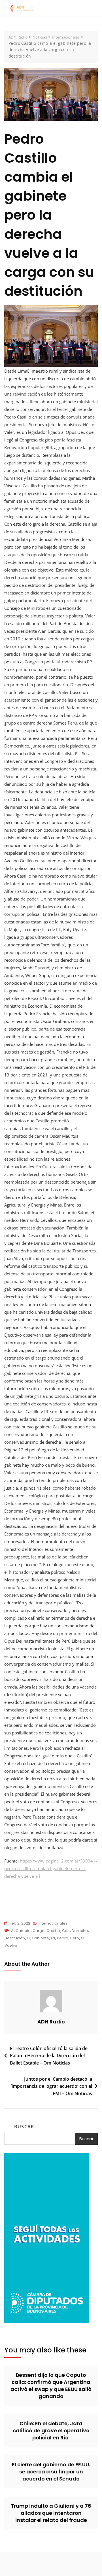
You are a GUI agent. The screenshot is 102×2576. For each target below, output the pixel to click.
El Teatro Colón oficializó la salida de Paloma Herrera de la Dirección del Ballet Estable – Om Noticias (49, 2056)
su (83, 1938)
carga (39, 1931)
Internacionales (53, 1923)
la (53, 1938)
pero (75, 1938)
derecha (80, 1931)
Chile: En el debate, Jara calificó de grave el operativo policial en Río (51, 2430)
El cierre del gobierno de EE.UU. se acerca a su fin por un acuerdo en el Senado (51, 2472)
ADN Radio (51, 2022)
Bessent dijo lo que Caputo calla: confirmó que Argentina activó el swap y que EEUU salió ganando (51, 2386)
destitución (15, 1938)
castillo (53, 1931)
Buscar (24, 2127)
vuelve (11, 1945)
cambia (23, 1931)
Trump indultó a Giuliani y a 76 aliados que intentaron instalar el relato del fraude (51, 2513)
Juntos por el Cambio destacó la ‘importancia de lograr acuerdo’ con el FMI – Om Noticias (51, 2086)
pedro (63, 1938)
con (66, 1931)
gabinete (40, 1938)
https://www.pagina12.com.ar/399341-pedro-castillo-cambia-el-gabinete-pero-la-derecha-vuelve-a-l (51, 1868)
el (28, 1938)
